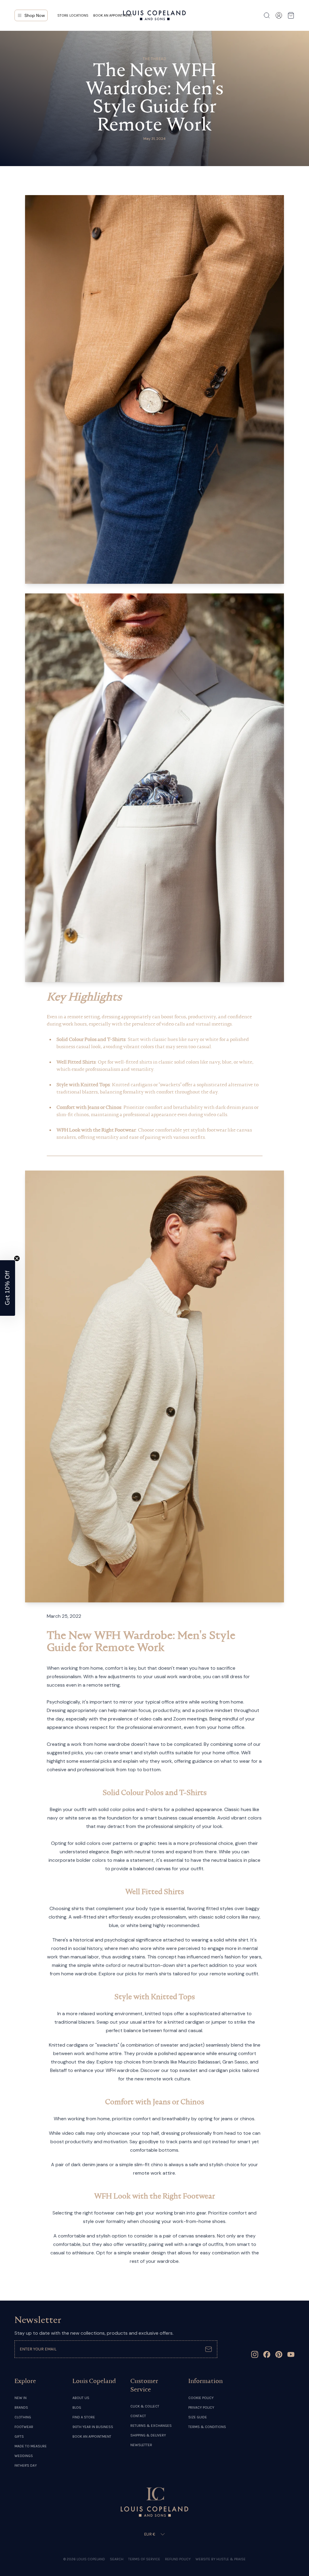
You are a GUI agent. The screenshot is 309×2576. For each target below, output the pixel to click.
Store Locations (73, 15)
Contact (138, 2416)
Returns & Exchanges (151, 2426)
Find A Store (84, 2417)
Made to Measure (31, 2446)
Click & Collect (145, 2406)
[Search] (267, 15)
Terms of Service (144, 2559)
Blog (77, 2407)
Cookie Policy (201, 2398)
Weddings (24, 2456)
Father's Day (26, 2465)
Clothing (23, 2417)
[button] (8, 1288)
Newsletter (141, 2445)
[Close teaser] (17, 1258)
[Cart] (291, 15)
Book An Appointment (92, 2436)
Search (117, 2559)
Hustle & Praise (231, 2559)
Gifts (19, 2436)
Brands (21, 2407)
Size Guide (198, 2417)
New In (21, 2398)
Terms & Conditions (207, 2427)
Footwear (24, 2427)
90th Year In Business (93, 2427)
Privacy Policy (201, 2407)
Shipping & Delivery (148, 2435)
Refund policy (178, 2559)
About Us (81, 2398)
